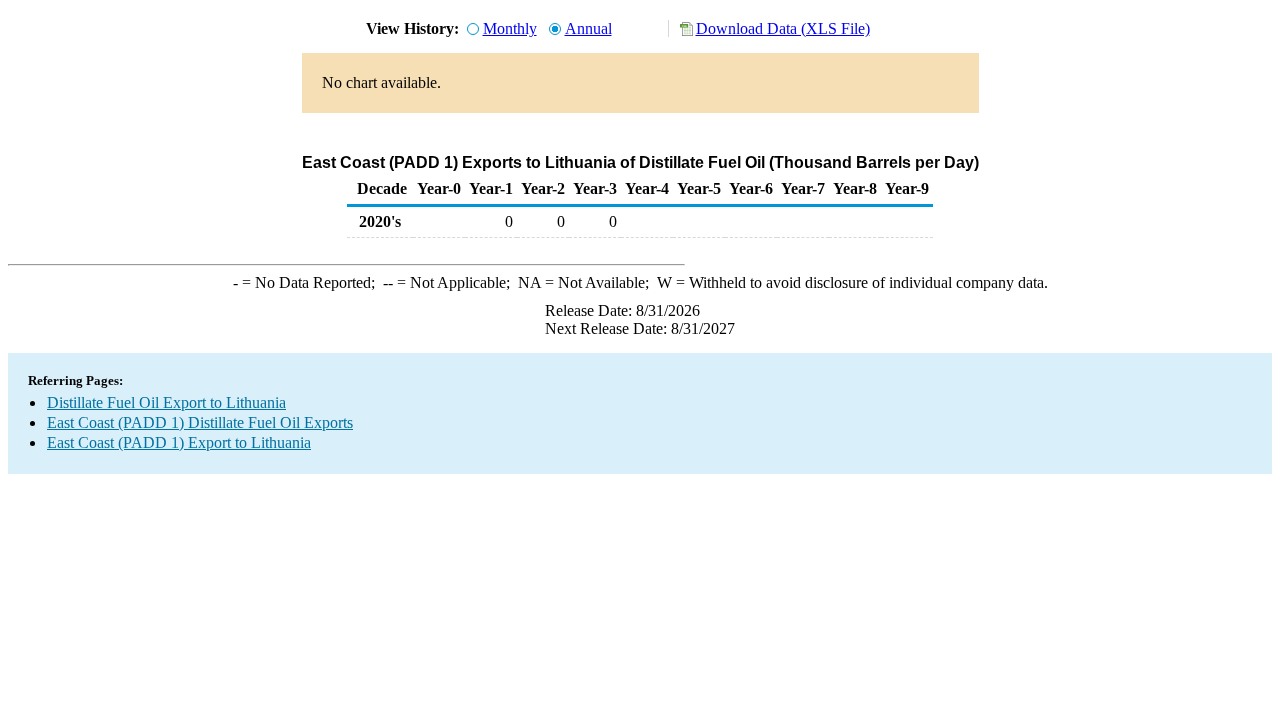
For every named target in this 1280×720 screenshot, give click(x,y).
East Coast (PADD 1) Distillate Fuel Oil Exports (200, 422)
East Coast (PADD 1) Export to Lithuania (179, 442)
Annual (588, 28)
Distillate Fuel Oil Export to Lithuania (166, 402)
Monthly (510, 28)
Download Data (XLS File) (783, 28)
